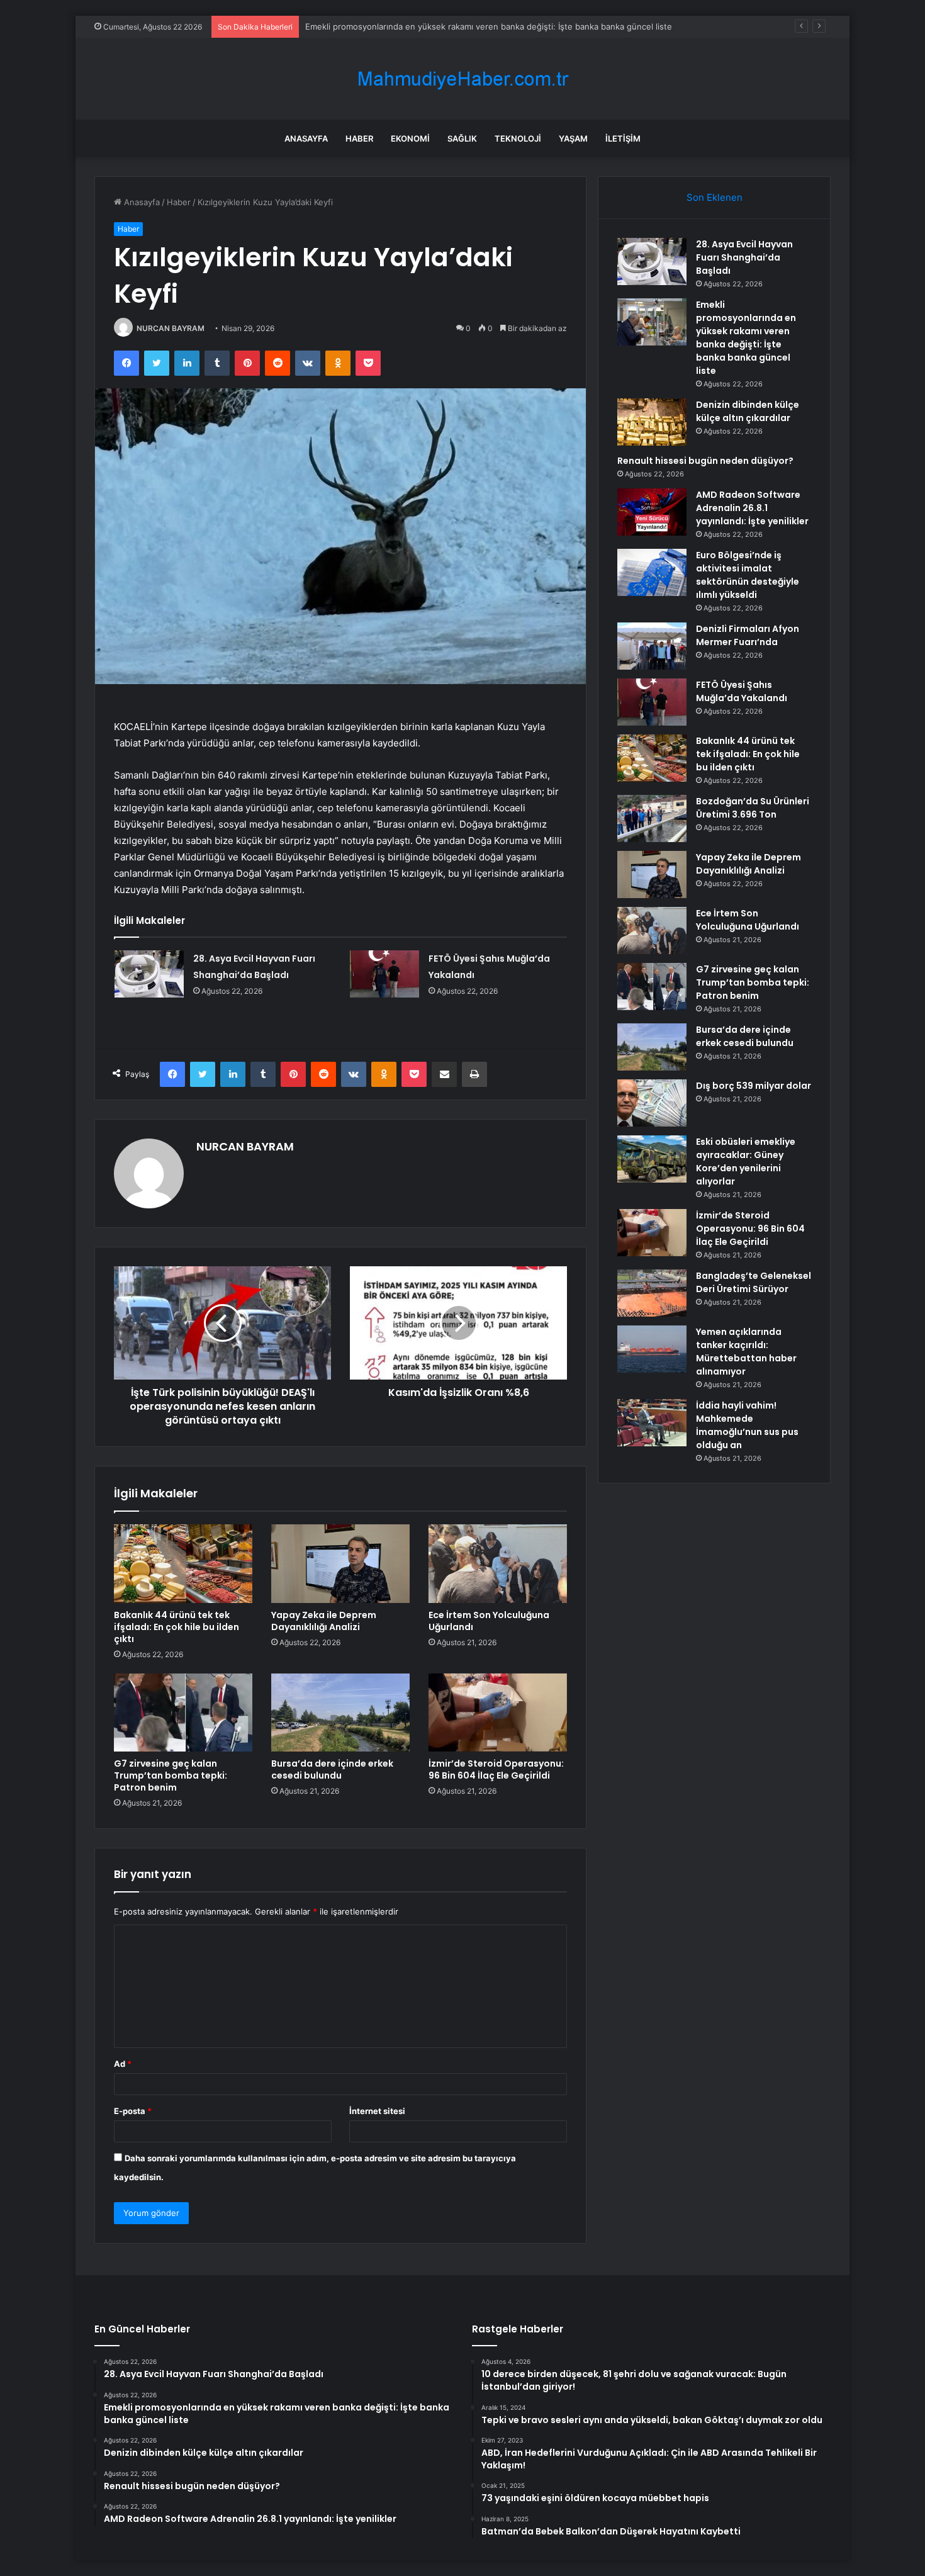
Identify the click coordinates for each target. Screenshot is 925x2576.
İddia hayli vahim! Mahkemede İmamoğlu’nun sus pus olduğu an (747, 1425)
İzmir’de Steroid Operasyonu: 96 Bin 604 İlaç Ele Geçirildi (496, 1769)
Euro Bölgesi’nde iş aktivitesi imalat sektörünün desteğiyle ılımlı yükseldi (748, 575)
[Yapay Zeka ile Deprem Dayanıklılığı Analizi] (340, 1563)
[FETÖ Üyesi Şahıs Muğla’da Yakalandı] (384, 974)
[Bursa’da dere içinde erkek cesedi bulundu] (340, 1713)
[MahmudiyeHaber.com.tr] (462, 79)
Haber (359, 138)
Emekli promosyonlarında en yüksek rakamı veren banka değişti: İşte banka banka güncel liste (746, 338)
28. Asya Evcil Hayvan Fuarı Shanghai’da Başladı (744, 257)
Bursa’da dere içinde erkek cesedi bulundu (332, 1769)
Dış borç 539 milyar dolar (754, 1086)
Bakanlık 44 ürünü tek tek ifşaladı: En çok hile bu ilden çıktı (177, 1627)
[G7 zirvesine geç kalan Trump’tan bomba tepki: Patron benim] (183, 1713)
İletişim (623, 138)
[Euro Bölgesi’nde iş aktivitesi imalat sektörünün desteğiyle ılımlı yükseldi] (652, 572)
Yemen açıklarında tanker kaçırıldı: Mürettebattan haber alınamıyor (746, 1352)
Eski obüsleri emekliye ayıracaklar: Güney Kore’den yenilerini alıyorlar (746, 1161)
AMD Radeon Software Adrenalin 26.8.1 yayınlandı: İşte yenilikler (752, 508)
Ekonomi (410, 138)
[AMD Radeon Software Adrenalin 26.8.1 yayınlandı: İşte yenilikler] (652, 512)
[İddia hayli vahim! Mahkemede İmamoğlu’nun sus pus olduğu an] (652, 1423)
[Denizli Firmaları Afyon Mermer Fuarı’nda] (652, 646)
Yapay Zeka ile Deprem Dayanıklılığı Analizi (324, 1621)
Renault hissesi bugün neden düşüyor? (705, 461)
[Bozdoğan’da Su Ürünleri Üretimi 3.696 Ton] (652, 818)
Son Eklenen (715, 197)
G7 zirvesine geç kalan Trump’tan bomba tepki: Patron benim (171, 1775)
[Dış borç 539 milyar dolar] (652, 1103)
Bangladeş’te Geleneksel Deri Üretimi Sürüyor (754, 1282)
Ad (123, 2064)
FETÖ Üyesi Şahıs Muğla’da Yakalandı (742, 691)
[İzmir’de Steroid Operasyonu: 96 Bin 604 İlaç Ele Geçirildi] (498, 1713)
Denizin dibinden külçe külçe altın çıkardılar (748, 411)
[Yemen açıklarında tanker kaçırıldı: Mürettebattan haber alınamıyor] (652, 1349)
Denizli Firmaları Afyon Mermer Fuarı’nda (748, 635)
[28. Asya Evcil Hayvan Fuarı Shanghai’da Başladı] (149, 974)
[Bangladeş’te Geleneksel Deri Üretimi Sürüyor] (652, 1293)
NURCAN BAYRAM (171, 328)
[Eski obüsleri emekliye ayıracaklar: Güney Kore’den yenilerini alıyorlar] (652, 1159)
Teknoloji (518, 138)
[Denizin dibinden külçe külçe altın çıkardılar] (652, 422)
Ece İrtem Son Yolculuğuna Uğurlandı (489, 1621)
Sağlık (462, 138)
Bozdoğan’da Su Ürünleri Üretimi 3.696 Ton (753, 808)
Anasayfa (306, 138)
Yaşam (573, 138)
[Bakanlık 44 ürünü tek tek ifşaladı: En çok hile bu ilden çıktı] (183, 1563)
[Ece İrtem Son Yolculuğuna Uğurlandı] (498, 1563)
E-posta (133, 2111)
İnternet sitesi (377, 2111)
